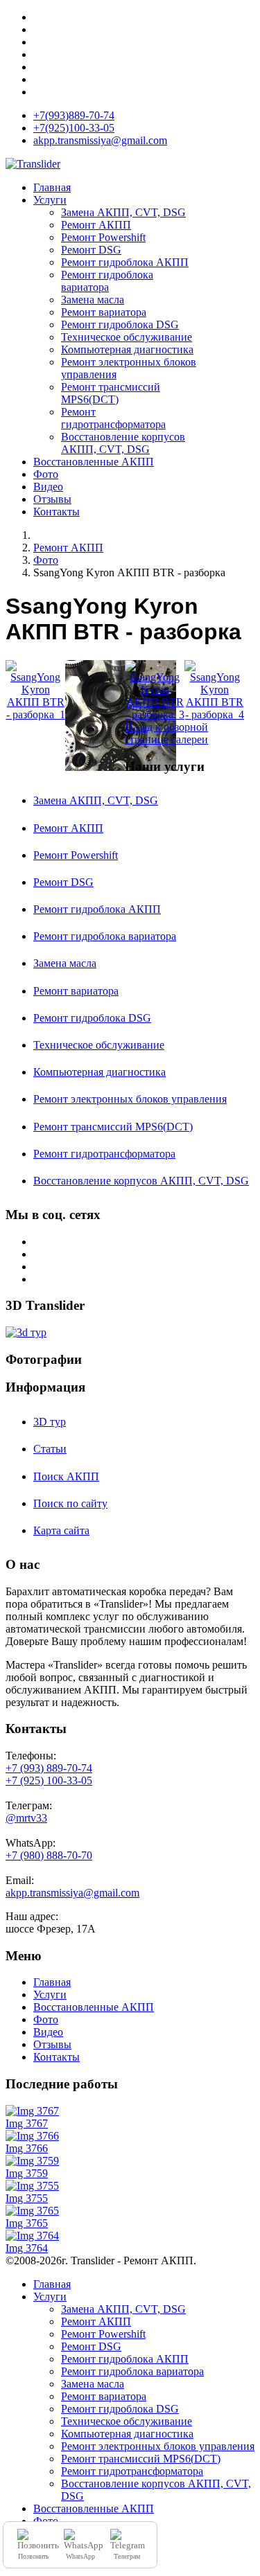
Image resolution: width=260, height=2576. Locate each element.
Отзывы (52, 499)
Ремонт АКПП (96, 225)
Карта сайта (61, 1530)
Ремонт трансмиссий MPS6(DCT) (111, 393)
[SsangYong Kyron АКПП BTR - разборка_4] (214, 691)
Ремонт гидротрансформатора (113, 418)
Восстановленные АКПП (94, 462)
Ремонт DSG (91, 250)
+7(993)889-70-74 (74, 115)
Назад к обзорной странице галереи (166, 733)
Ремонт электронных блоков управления (130, 1099)
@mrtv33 (26, 1818)
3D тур (50, 1422)
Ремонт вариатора (104, 312)
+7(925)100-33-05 (74, 128)
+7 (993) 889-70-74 (49, 1768)
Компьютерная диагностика (127, 349)
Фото (46, 474)
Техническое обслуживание (127, 337)
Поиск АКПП (66, 1476)
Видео (48, 487)
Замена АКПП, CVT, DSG (123, 212)
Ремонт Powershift (103, 237)
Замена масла (93, 300)
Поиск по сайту (70, 1503)
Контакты (57, 512)
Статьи (50, 1449)
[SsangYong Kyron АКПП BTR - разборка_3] (155, 691)
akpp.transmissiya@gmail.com (100, 140)
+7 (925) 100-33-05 (49, 1780)
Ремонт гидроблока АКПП (125, 262)
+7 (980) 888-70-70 (49, 1855)
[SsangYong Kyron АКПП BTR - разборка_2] (95, 717)
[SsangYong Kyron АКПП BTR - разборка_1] (35, 691)
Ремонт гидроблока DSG (120, 325)
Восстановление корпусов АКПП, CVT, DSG (123, 443)
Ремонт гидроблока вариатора (107, 281)
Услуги (50, 200)
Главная (52, 187)
